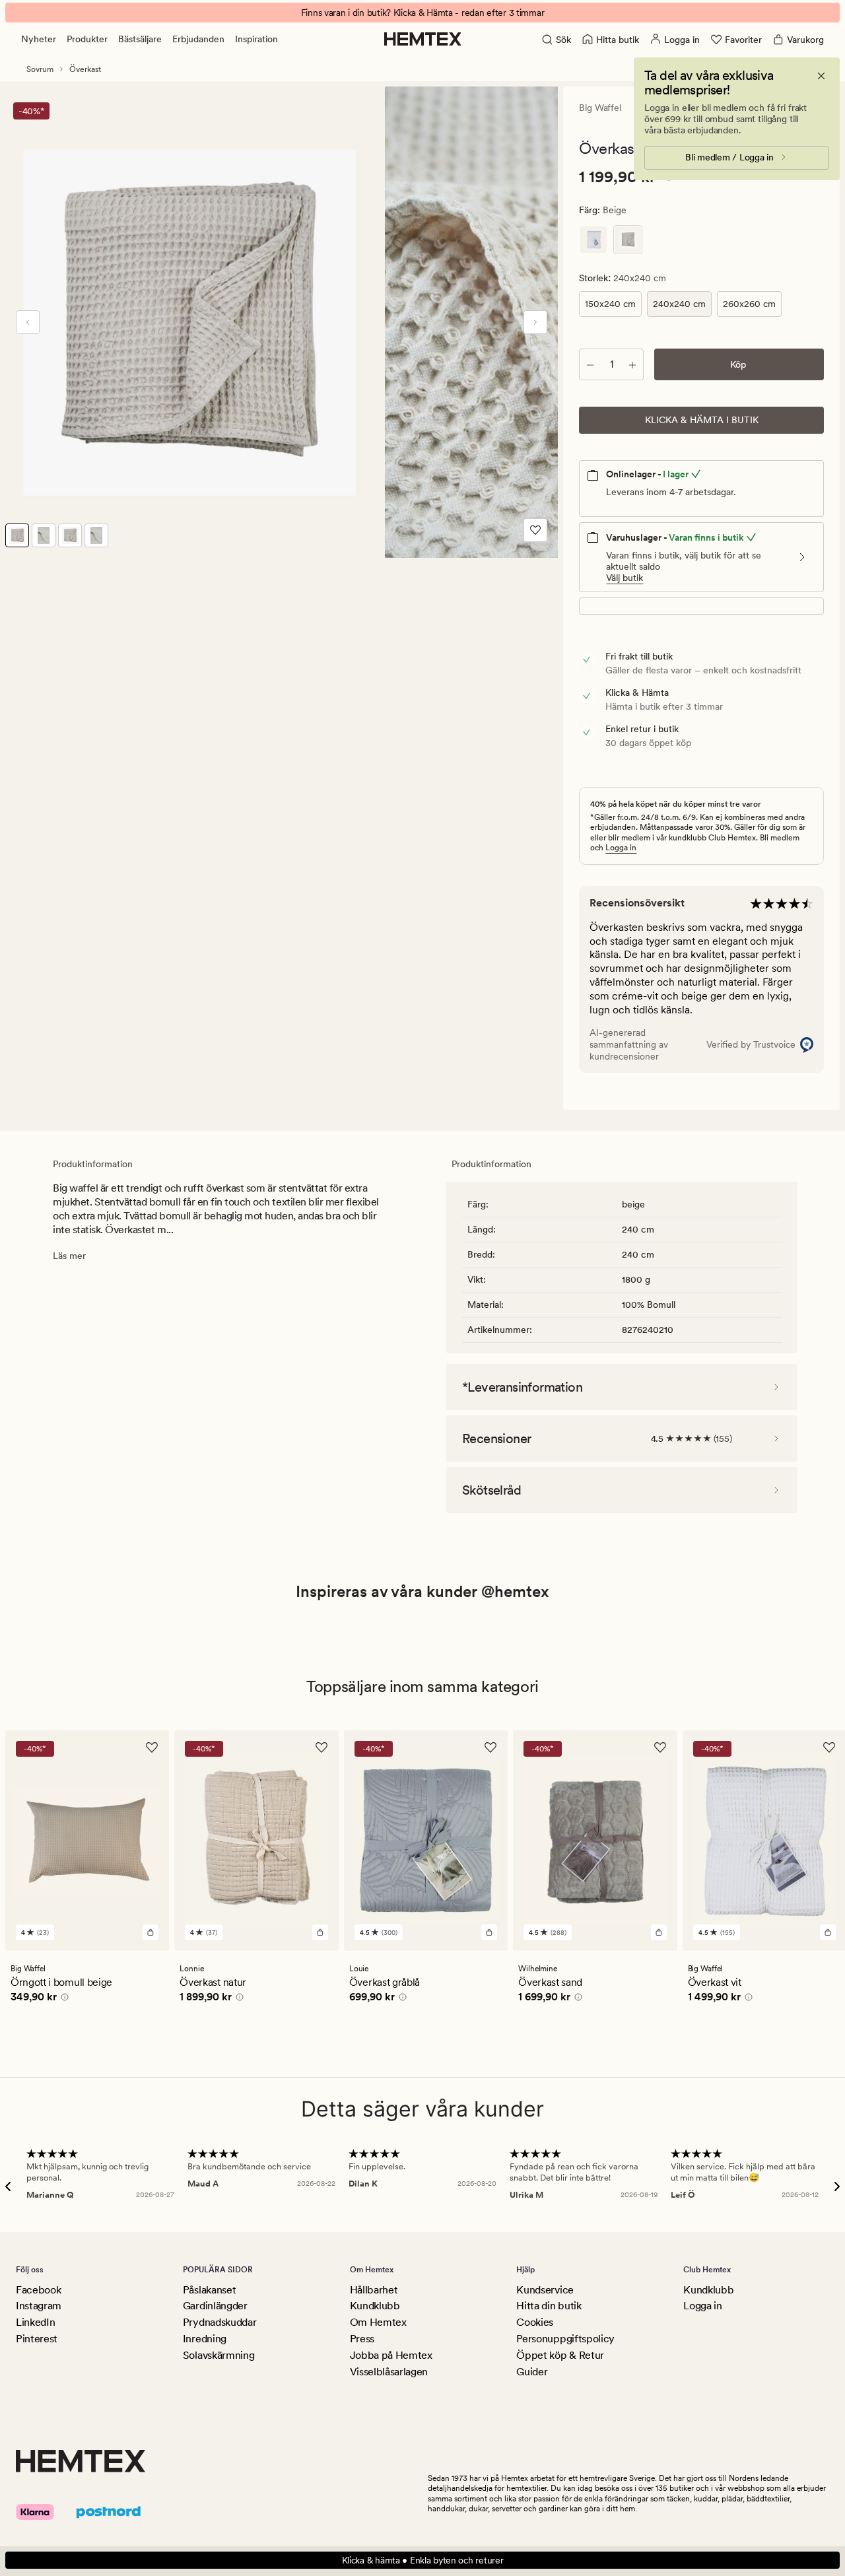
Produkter (87, 39)
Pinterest (37, 2339)
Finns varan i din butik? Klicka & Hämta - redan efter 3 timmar (423, 13)
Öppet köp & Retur (560, 2355)
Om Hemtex (378, 2322)
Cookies (535, 2322)
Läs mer (69, 1256)
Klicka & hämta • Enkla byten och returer (423, 2560)
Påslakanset (209, 2290)
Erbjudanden (198, 39)
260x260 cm (749, 304)
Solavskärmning (219, 2355)
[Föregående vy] (28, 322)
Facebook (38, 2290)
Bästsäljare (140, 39)
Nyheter (39, 39)
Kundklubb (375, 2306)
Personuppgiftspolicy (565, 2339)
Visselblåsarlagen (389, 2372)
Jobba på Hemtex (391, 2355)
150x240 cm (610, 304)
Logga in (621, 848)
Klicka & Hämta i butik (702, 420)
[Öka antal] (632, 364)
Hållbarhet (374, 2290)
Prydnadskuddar (220, 2322)
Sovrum (40, 69)
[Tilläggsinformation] (63, 1999)
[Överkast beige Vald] (628, 240)
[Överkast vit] (593, 240)
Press (362, 2339)
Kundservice (545, 2290)
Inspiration (256, 39)
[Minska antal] (590, 364)
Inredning (205, 2339)
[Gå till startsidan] (423, 39)
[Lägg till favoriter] (535, 530)
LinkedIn (35, 2322)
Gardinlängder (215, 2306)
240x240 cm (679, 304)
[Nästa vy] (535, 322)
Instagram (39, 2306)
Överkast (85, 69)
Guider (532, 2372)
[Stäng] (821, 76)
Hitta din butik (549, 2306)
